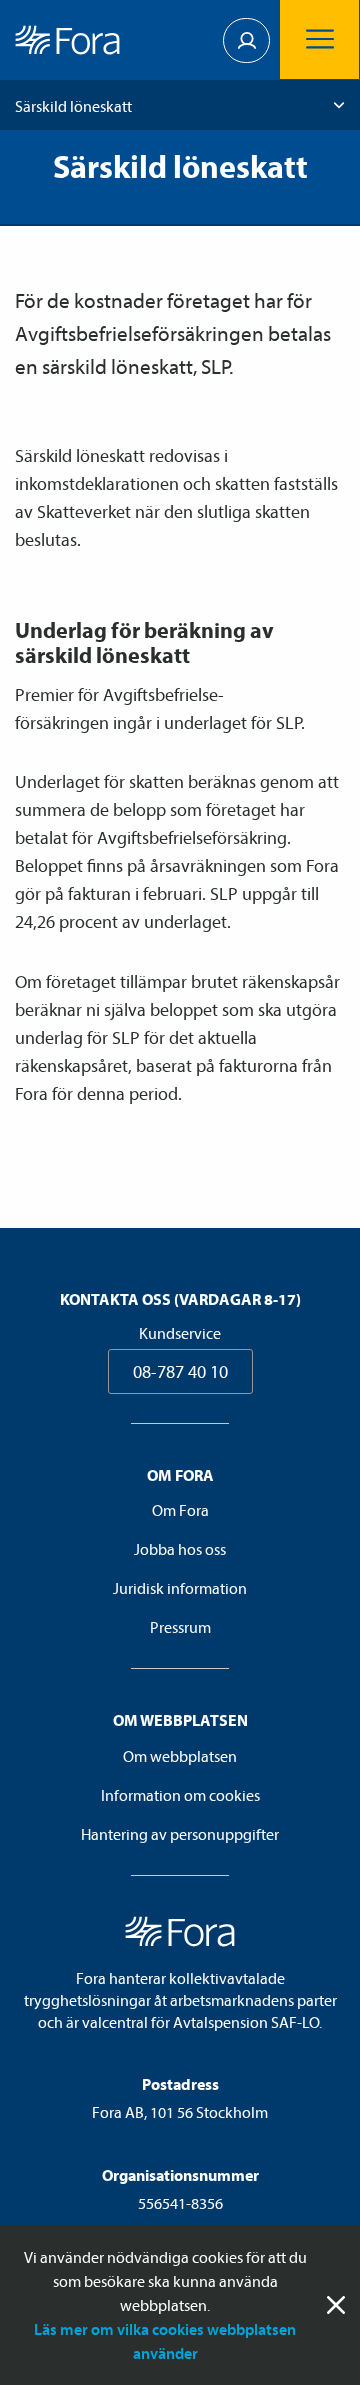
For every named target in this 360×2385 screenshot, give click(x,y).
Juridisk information (180, 1588)
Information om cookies (180, 1795)
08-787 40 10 (180, 1371)
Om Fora (180, 1510)
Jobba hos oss (180, 1549)
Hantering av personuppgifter (180, 1834)
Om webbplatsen (180, 1756)
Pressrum (180, 1627)
